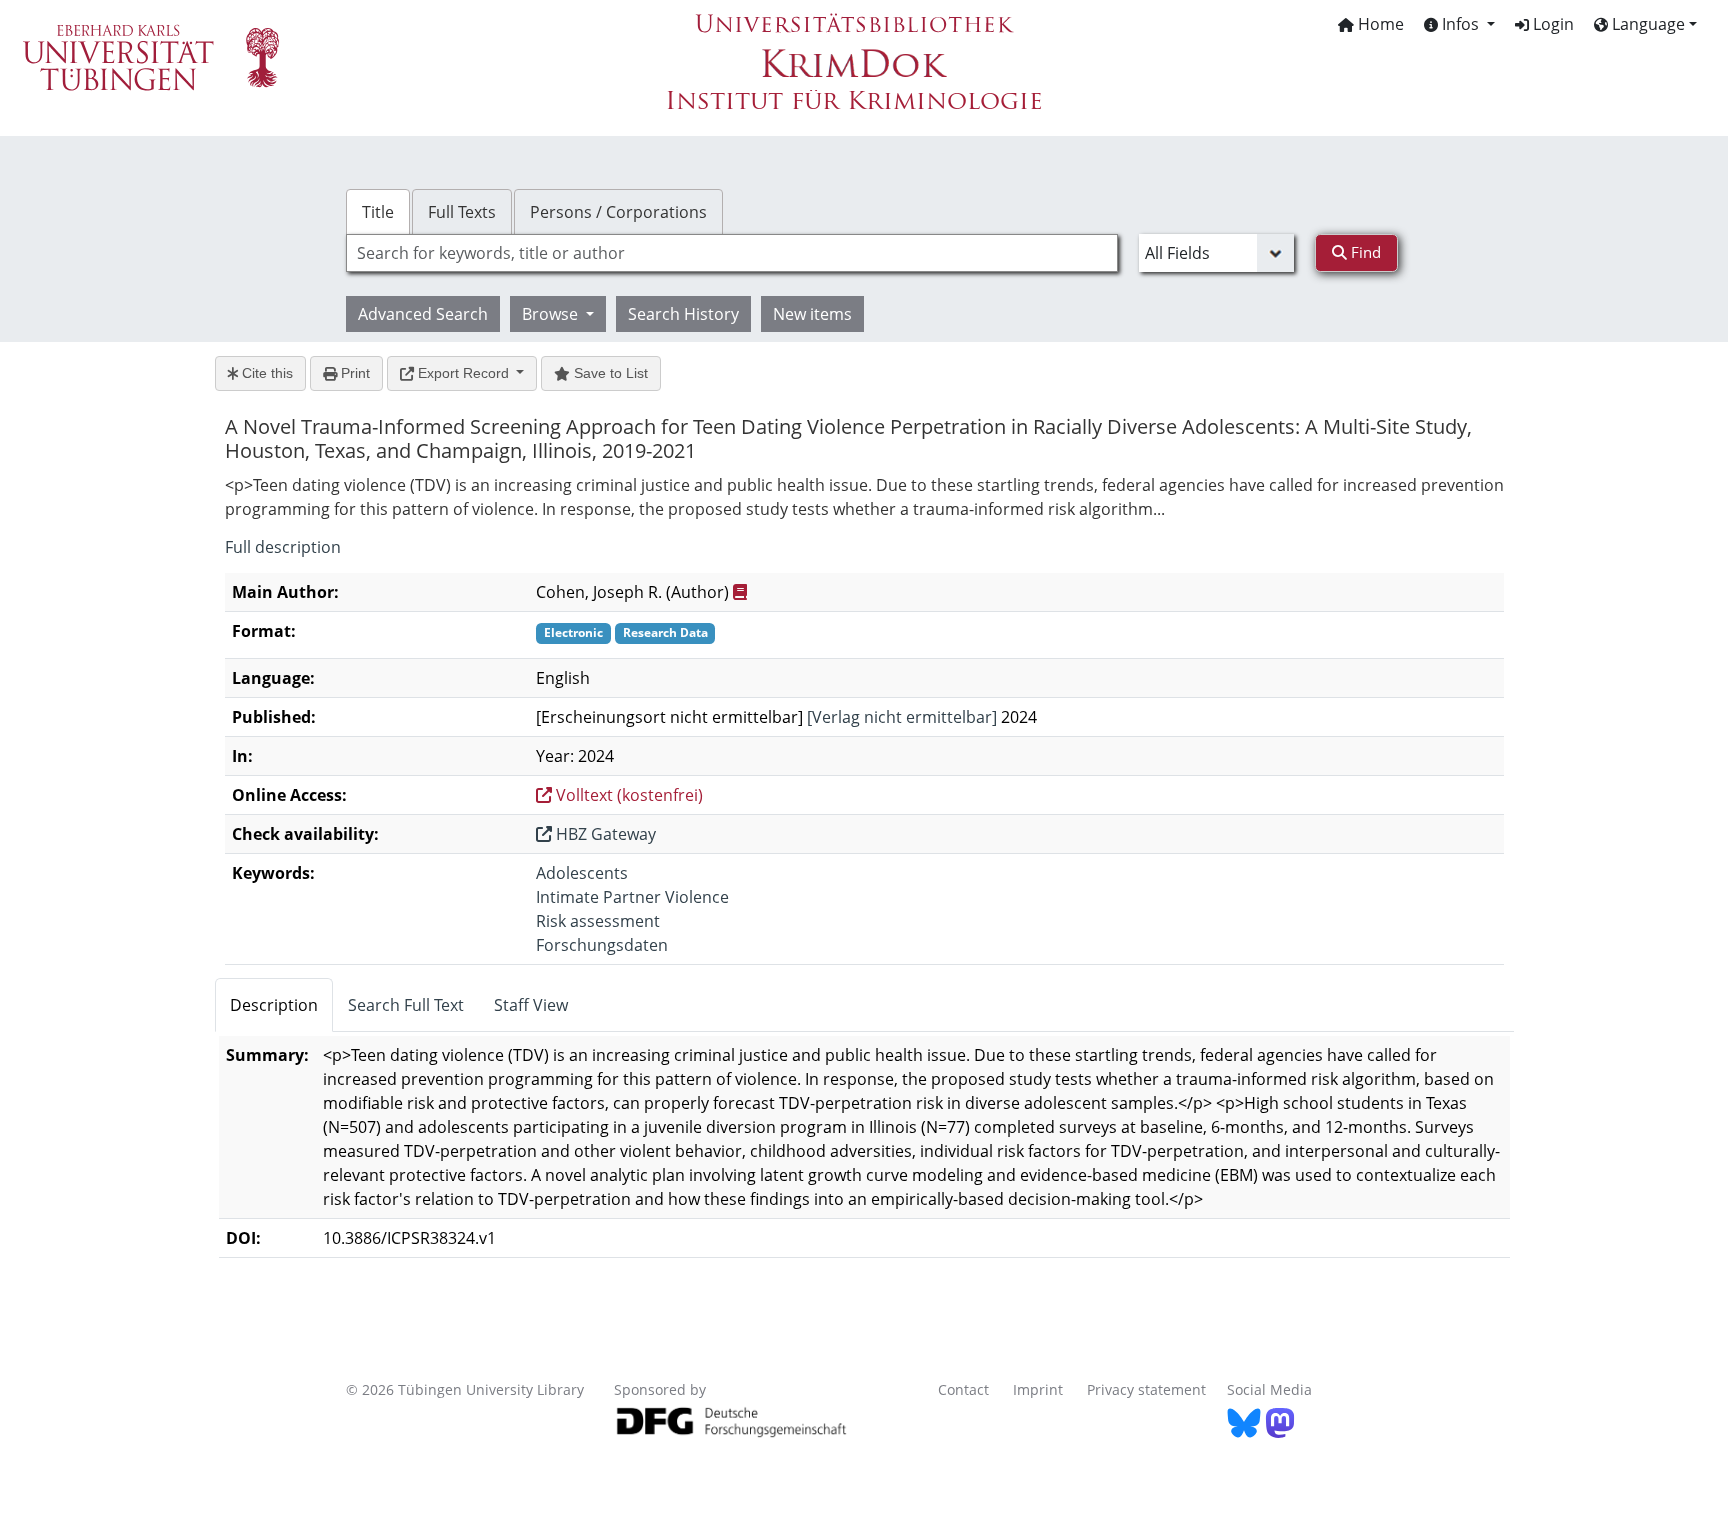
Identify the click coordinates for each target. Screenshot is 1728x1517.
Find (1364, 252)
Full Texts (462, 212)
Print (353, 373)
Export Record (463, 373)
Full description (283, 547)
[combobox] (732, 253)
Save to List (609, 373)
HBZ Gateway (604, 834)
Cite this (265, 373)
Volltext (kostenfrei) (627, 795)
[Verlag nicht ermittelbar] (902, 717)
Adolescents (582, 873)
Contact (963, 1389)
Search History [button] (683, 314)
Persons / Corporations (618, 212)
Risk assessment (598, 921)
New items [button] (812, 314)
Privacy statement (1146, 1389)
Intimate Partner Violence (632, 897)
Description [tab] (274, 1005)
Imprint (1038, 1389)
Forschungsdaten (602, 945)
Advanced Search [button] (423, 314)
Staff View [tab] (531, 1005)
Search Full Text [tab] (406, 1005)
